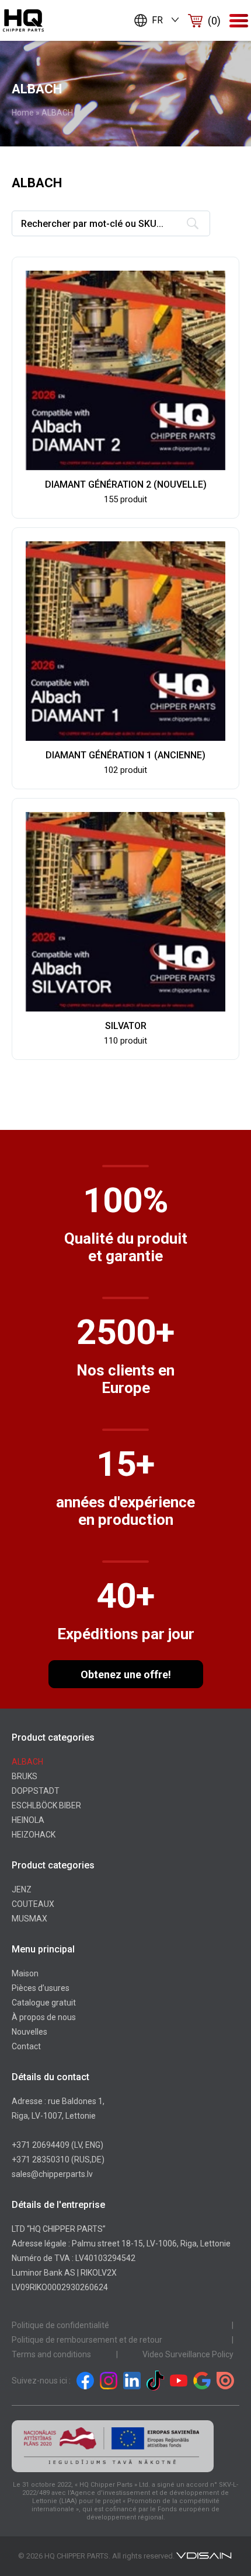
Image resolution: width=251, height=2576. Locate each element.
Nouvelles (29, 2032)
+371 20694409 (41, 2145)
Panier (214, 21)
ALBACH (27, 1762)
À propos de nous (44, 2017)
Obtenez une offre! (126, 1674)
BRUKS (25, 1776)
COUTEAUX (33, 1904)
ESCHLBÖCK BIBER (46, 1805)
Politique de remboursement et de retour (87, 2340)
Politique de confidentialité (60, 2325)
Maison (25, 1973)
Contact (26, 2046)
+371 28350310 (41, 2159)
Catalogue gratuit (44, 2003)
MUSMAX (29, 1919)
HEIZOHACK (34, 1835)
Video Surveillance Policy (188, 2354)
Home (23, 113)
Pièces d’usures (41, 1988)
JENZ (22, 1889)
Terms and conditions (51, 2354)
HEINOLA (28, 1820)
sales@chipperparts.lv (52, 2174)
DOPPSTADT (36, 1791)
